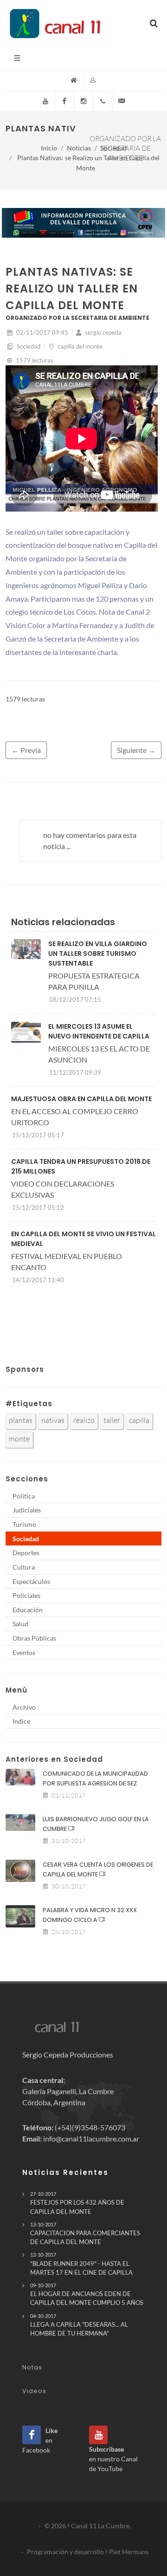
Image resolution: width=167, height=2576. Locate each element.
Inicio (49, 148)
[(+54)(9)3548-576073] (103, 101)
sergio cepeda (103, 332)
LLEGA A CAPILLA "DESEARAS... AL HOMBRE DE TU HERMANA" (79, 2325)
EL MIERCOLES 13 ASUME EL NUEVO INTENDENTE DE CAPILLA (99, 1031)
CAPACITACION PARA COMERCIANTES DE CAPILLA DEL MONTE (85, 2233)
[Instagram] (83, 101)
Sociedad (114, 148)
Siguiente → (136, 750)
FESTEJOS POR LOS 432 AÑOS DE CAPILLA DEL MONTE (77, 2203)
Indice (21, 1721)
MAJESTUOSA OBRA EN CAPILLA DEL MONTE (81, 1099)
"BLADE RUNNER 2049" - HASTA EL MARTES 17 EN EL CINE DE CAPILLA (81, 2264)
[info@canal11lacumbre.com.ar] (122, 101)
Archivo (24, 1707)
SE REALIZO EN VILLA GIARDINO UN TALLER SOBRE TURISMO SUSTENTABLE (98, 954)
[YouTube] (45, 101)
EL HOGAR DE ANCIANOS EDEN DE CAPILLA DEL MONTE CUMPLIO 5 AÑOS (87, 2294)
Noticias (79, 148)
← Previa (26, 750)
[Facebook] (64, 101)
